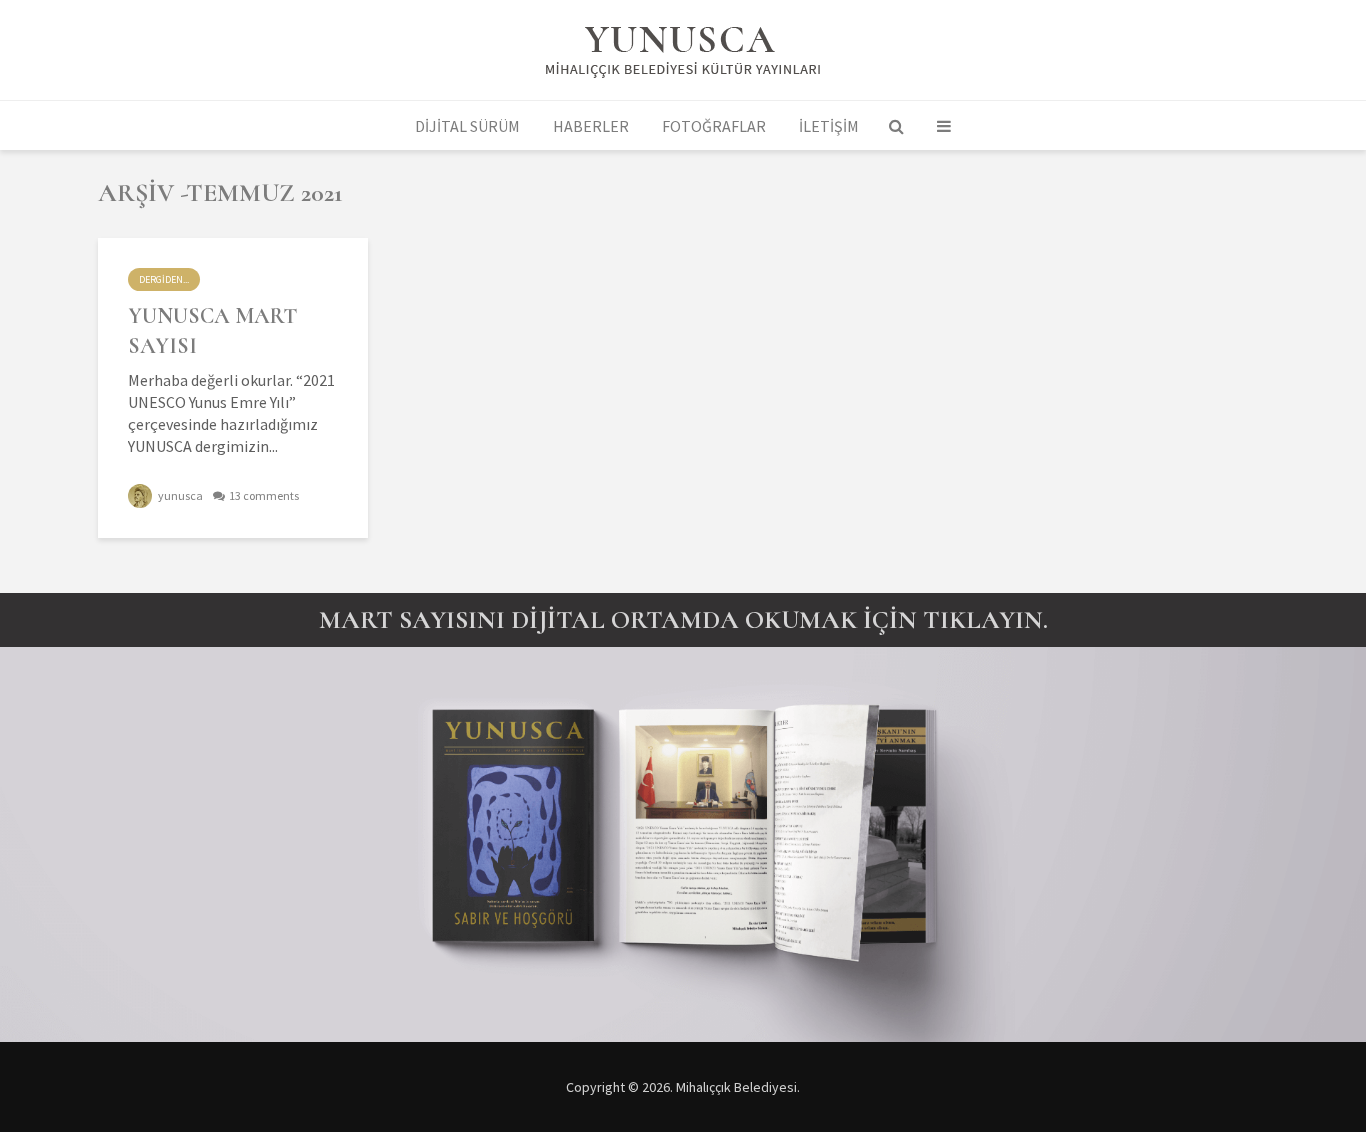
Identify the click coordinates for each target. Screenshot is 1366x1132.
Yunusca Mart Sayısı (212, 331)
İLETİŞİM (829, 126)
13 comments (264, 495)
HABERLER (591, 126)
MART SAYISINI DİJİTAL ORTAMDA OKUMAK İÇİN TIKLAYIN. (683, 619)
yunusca (179, 495)
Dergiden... (164, 279)
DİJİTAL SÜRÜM (467, 126)
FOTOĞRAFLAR (714, 126)
